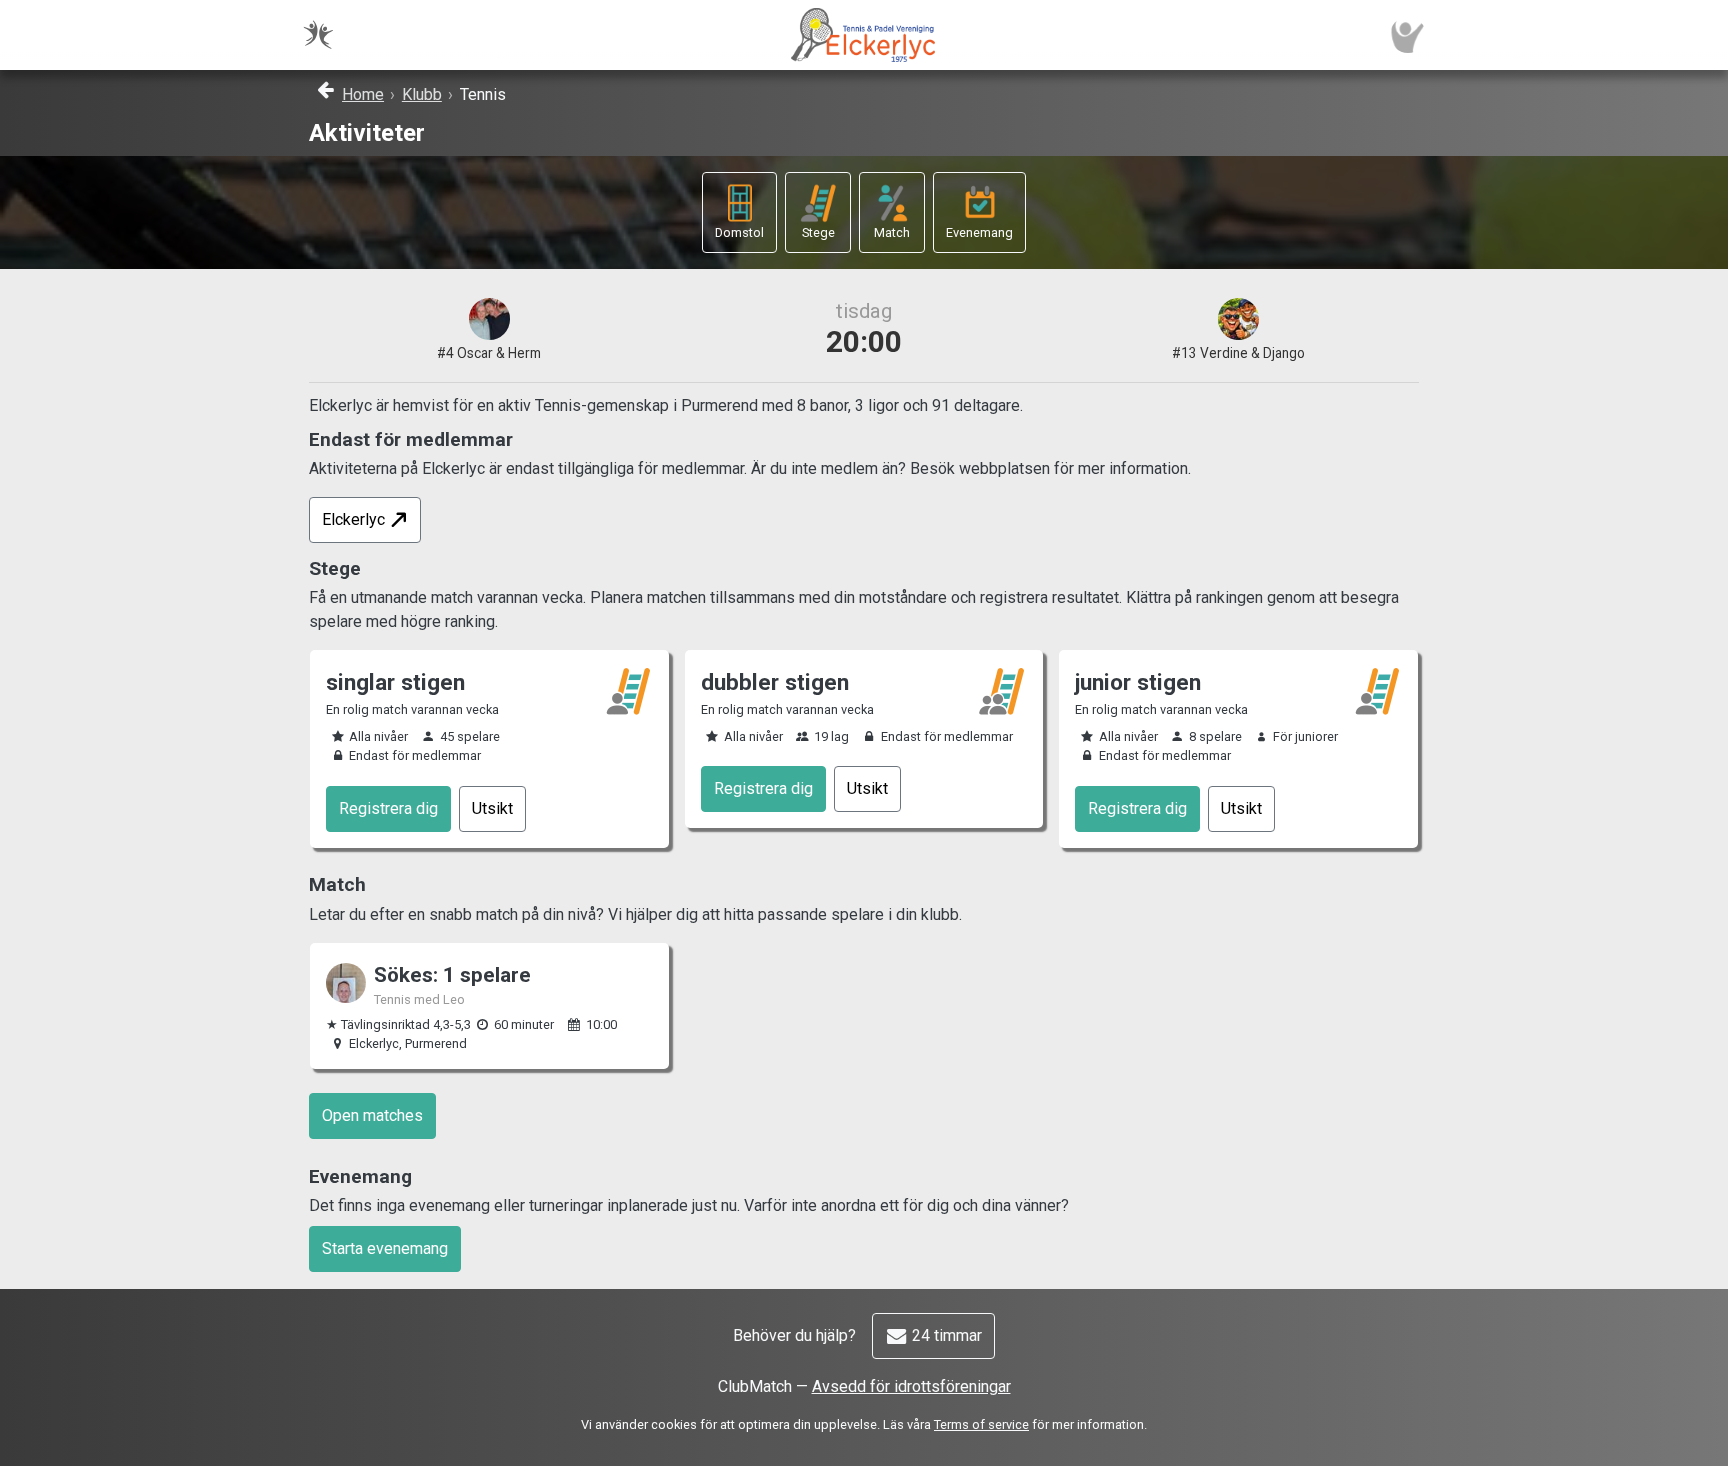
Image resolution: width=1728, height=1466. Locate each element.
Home (363, 94)
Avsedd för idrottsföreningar (911, 1386)
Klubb (422, 94)
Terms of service (981, 1424)
